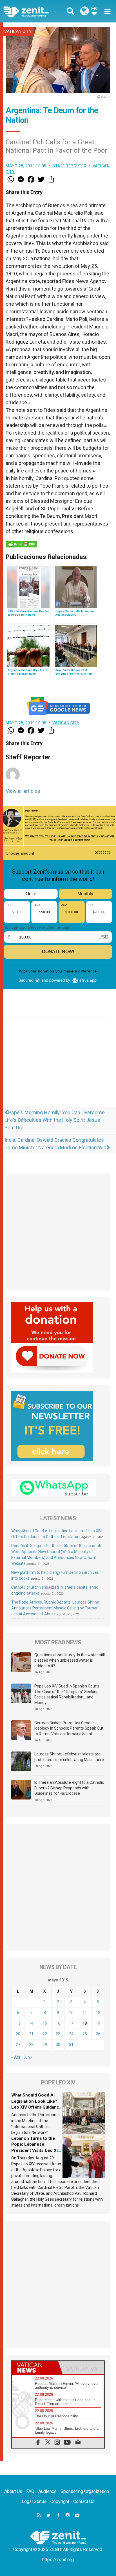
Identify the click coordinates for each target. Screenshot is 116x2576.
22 (45, 2034)
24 (71, 2034)
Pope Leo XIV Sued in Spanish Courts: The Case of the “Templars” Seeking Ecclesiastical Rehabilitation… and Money (67, 1694)
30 (58, 2045)
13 (18, 2023)
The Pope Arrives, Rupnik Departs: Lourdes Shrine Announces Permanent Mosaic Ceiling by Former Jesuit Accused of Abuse (55, 1608)
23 (58, 2034)
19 (98, 2023)
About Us (13, 2491)
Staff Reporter (69, 166)
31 (71, 2045)
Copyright (60, 2501)
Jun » (28, 2057)
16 (58, 2023)
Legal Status (34, 2501)
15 (45, 2023)
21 (31, 2034)
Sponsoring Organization (85, 2491)
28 (31, 2045)
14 (31, 2023)
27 (18, 2045)
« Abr (16, 2057)
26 (98, 2034)
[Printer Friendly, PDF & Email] (21, 544)
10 (71, 2013)
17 (71, 2023)
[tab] (35, 2368)
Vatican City (18, 31)
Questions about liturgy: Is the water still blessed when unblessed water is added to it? (70, 1660)
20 (18, 2034)
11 (85, 2013)
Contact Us (84, 2501)
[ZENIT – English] (32, 11)
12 (98, 2013)
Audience (47, 2491)
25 (85, 2034)
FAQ (30, 2491)
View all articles (23, 791)
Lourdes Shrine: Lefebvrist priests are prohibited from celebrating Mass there (69, 1757)
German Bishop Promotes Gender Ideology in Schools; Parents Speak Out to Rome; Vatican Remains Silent (69, 1728)
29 (45, 2045)
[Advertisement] (58, 1065)
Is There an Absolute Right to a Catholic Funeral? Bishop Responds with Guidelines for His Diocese (69, 1788)
